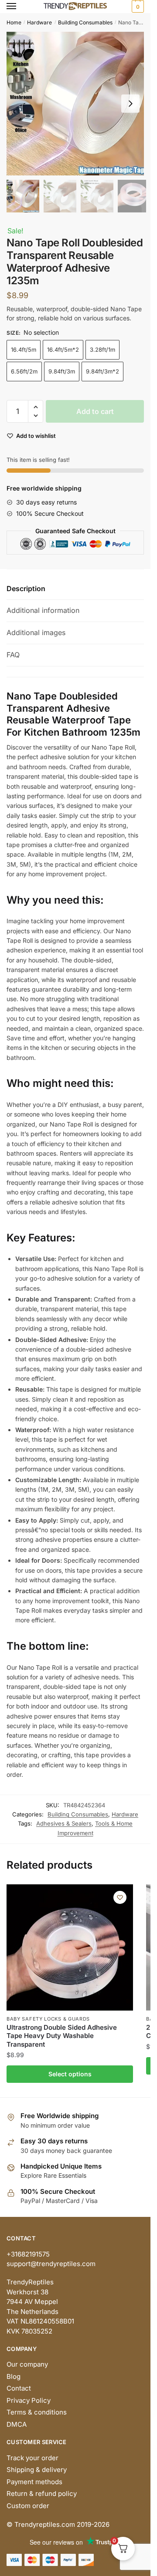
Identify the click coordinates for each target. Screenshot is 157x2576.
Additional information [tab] (43, 610)
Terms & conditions (37, 2412)
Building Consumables (85, 22)
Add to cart (95, 411)
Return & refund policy (42, 2494)
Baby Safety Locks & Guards (48, 2019)
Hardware (39, 22)
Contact (19, 2388)
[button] (130, 104)
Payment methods (34, 2482)
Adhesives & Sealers (64, 1823)
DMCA (17, 2424)
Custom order (28, 2506)
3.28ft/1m (102, 350)
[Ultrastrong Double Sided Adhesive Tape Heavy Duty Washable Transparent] (70, 1947)
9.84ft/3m (62, 371)
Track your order (32, 2458)
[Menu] (20, 7)
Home (14, 22)
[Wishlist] (120, 1897)
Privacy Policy (29, 2400)
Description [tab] (26, 589)
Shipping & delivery (37, 2470)
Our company (27, 2364)
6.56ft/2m (24, 371)
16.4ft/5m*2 (63, 350)
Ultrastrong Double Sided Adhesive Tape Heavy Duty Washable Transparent (62, 2036)
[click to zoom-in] (78, 104)
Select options (70, 2074)
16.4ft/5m (24, 350)
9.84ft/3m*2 (102, 371)
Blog (14, 2376)
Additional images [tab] (36, 632)
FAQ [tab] (13, 655)
